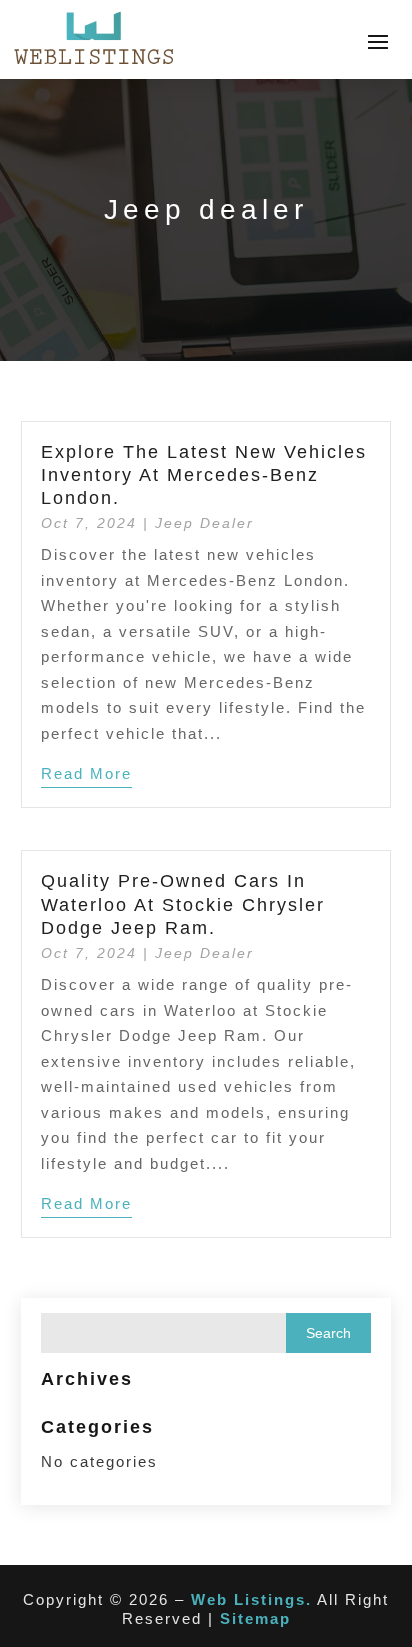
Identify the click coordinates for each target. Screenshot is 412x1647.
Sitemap (255, 1618)
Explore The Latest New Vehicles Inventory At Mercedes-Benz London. (204, 475)
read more (86, 773)
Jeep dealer (204, 523)
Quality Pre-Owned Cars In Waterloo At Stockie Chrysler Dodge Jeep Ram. (183, 904)
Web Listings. (251, 1599)
